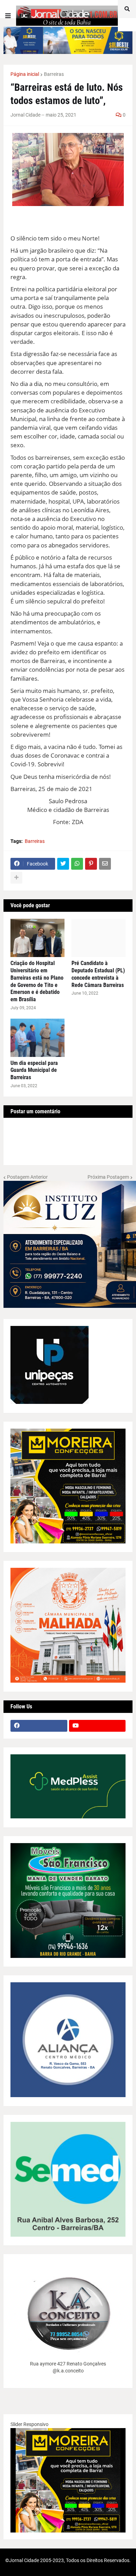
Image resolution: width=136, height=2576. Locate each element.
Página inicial (25, 74)
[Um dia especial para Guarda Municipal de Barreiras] (37, 1038)
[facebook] (39, 1726)
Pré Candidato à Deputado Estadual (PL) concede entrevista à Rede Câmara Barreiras (98, 974)
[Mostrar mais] (16, 878)
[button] (8, 16)
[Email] (105, 864)
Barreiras (54, 74)
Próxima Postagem (108, 1177)
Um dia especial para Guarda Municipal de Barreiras (34, 1070)
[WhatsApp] (77, 864)
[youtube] (97, 1726)
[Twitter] (63, 864)
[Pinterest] (91, 864)
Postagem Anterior (27, 1177)
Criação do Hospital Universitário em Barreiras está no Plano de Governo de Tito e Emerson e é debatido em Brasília (37, 981)
